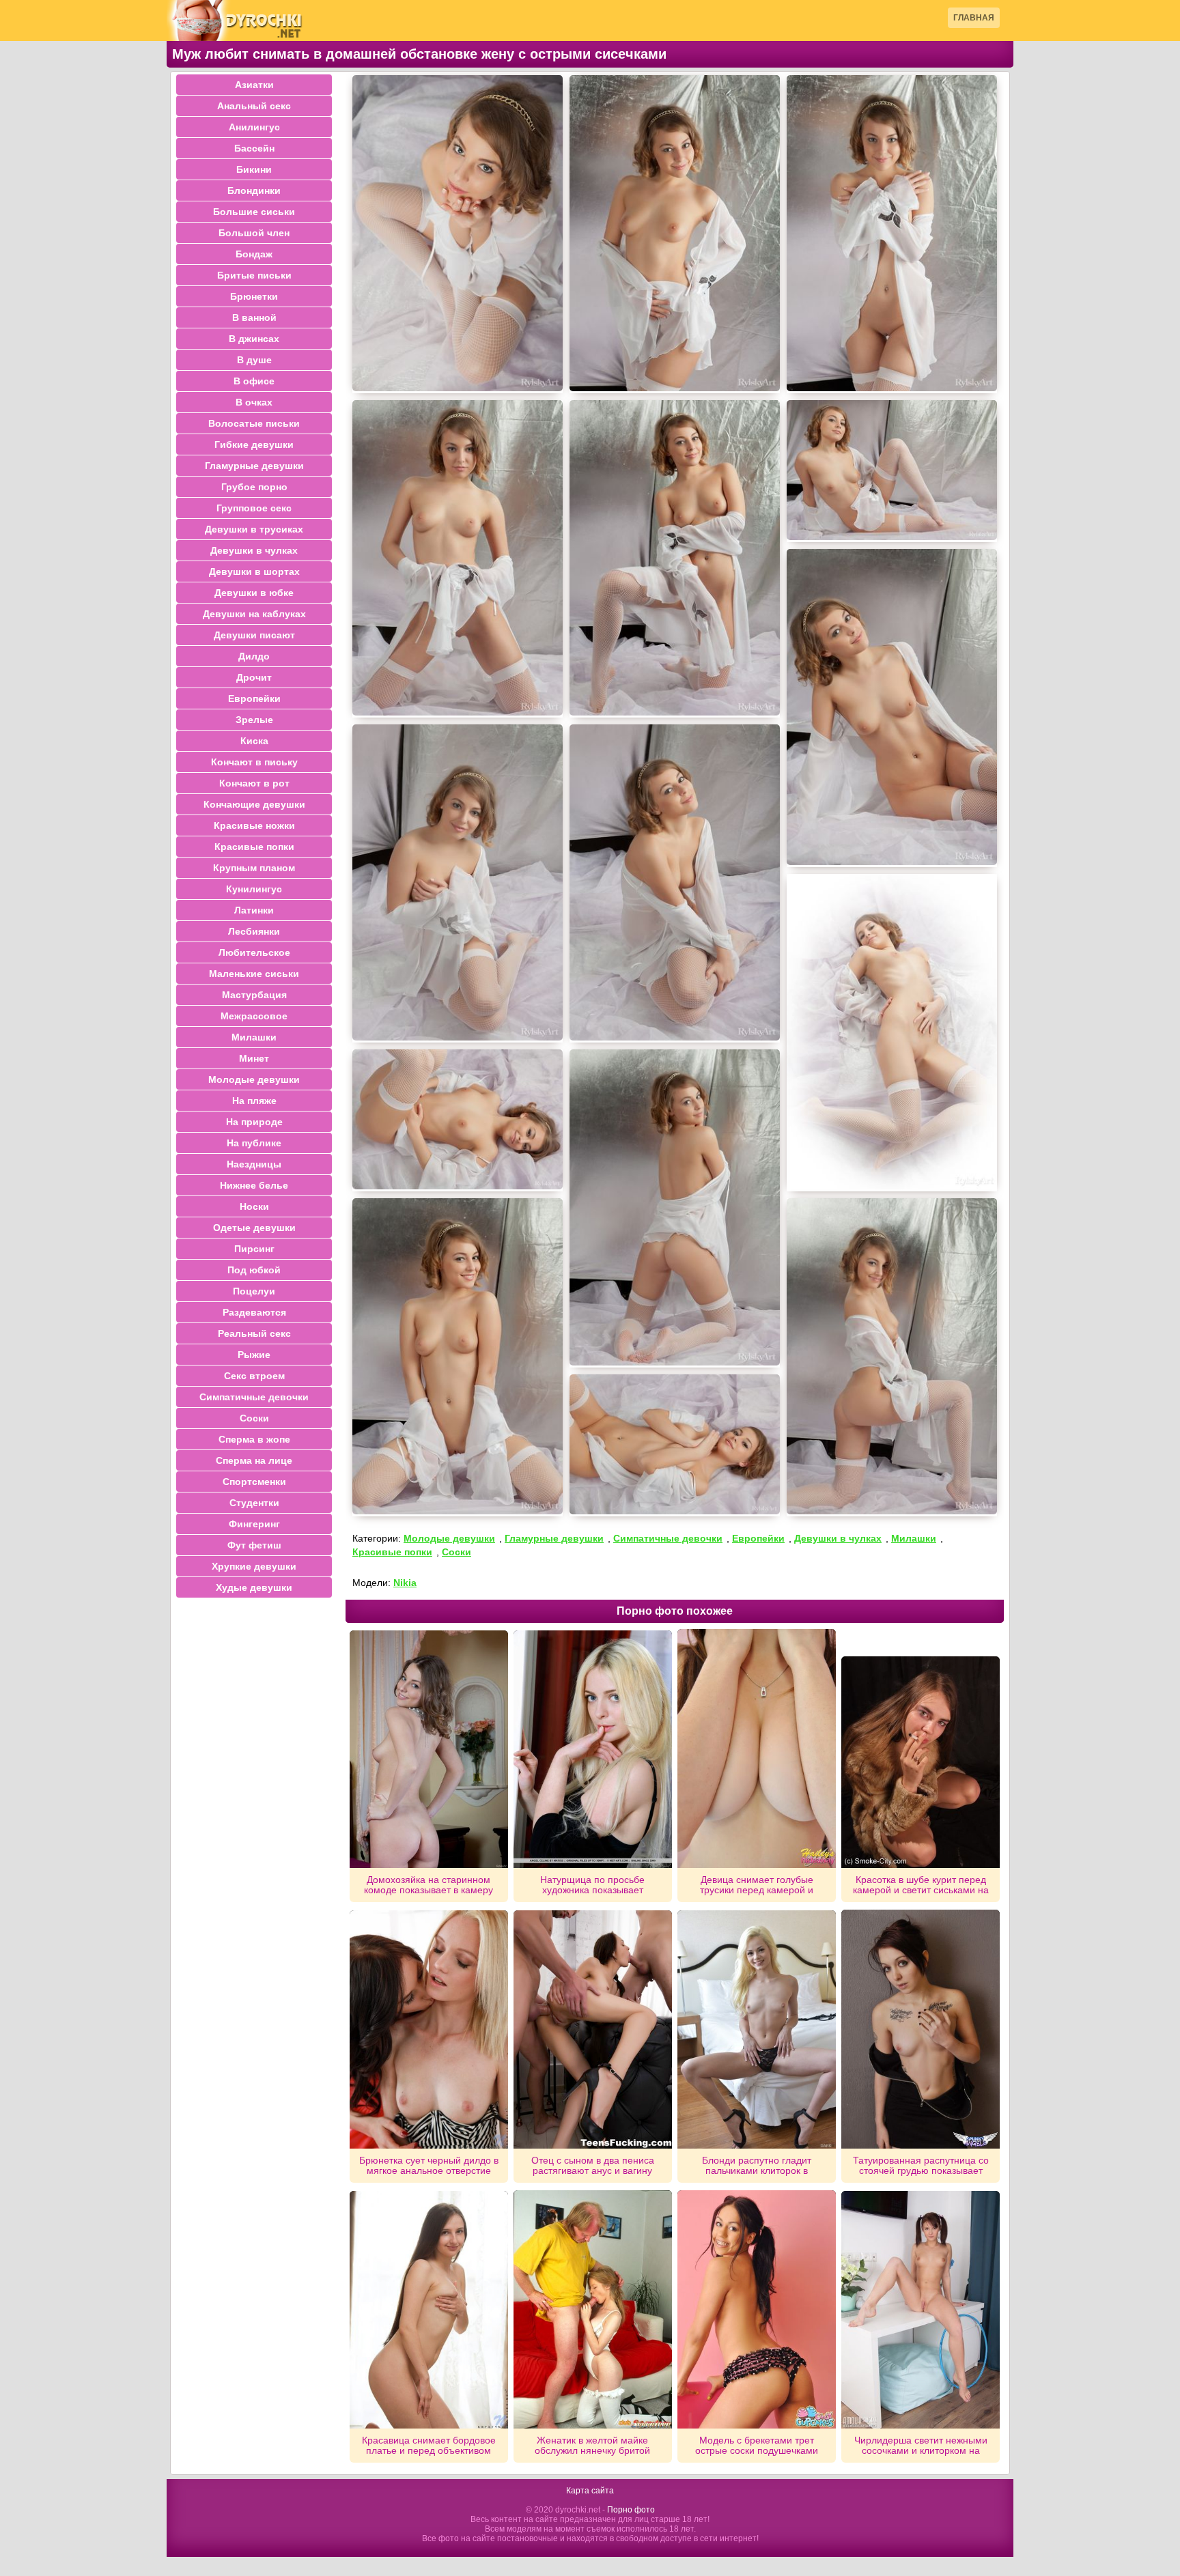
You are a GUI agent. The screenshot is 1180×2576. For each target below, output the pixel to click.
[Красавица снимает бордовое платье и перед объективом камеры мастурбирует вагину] (429, 2310)
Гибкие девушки (254, 444)
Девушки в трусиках (254, 529)
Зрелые (254, 720)
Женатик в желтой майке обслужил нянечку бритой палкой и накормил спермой (592, 2446)
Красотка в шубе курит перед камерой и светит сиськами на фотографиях (921, 1885)
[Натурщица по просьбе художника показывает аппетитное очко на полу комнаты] (593, 1749)
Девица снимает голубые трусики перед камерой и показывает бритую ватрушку (757, 1885)
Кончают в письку (254, 762)
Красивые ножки (254, 825)
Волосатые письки (254, 423)
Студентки (254, 1503)
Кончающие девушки (254, 804)
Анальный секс (254, 106)
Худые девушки (254, 1587)
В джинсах (254, 339)
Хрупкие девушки (254, 1566)
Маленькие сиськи (254, 974)
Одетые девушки (254, 1228)
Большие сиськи (254, 212)
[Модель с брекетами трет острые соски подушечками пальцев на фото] (757, 2310)
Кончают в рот (254, 783)
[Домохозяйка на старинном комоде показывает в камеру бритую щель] (429, 1749)
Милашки (914, 1538)
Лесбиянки (254, 931)
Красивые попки (392, 1552)
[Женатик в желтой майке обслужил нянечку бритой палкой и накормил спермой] (593, 2309)
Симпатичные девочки (668, 1538)
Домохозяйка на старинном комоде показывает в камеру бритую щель (429, 1885)
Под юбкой (254, 1270)
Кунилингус (254, 889)
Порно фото (631, 2510)
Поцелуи (254, 1291)
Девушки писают (254, 635)
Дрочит (254, 677)
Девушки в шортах (254, 571)
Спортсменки (254, 1482)
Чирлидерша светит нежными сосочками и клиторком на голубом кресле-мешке (921, 2446)
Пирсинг (254, 1249)
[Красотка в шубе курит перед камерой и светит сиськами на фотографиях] (921, 1762)
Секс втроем (254, 1376)
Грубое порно (254, 487)
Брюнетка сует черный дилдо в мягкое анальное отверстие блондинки (429, 2166)
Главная (974, 18)
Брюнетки (254, 296)
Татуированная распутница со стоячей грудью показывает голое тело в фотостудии (921, 2166)
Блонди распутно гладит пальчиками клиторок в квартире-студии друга (757, 2166)
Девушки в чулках (838, 1538)
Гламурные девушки (554, 1538)
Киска (254, 741)
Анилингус (254, 127)
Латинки (254, 910)
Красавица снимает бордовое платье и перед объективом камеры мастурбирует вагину (429, 2446)
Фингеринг (254, 1524)
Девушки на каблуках (254, 614)
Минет (254, 1058)
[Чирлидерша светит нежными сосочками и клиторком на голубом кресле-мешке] (921, 2310)
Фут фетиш (254, 1545)
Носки (254, 1206)
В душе (254, 360)
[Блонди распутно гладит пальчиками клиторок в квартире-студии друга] (757, 2029)
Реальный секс (254, 1333)
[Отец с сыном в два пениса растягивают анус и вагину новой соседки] (593, 2029)
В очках (254, 402)
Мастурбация (254, 995)
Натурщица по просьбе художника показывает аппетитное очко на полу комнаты (593, 1885)
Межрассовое (254, 1016)
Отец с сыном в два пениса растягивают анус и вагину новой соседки (593, 2166)
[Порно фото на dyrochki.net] (235, 20)
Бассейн (254, 148)
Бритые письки (254, 275)
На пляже (254, 1101)
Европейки (758, 1538)
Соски (456, 1552)
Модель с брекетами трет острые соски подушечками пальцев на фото (757, 2446)
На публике (254, 1143)
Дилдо (254, 656)
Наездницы (254, 1164)
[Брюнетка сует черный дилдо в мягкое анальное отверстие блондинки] (429, 2029)
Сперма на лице (254, 1460)
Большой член (254, 233)
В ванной (254, 317)
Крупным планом (254, 868)
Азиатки (254, 85)
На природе (254, 1122)
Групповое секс (254, 508)
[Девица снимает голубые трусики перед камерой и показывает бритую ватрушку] (757, 1749)
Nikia (405, 1583)
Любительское (254, 952)
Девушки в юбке (254, 593)
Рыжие (254, 1355)
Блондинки (254, 190)
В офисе (254, 381)
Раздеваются (254, 1312)
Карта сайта (590, 2491)
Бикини (254, 169)
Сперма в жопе (254, 1439)
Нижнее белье (254, 1185)
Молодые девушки (449, 1538)
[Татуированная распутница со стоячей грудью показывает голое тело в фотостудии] (921, 2029)
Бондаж (254, 254)
